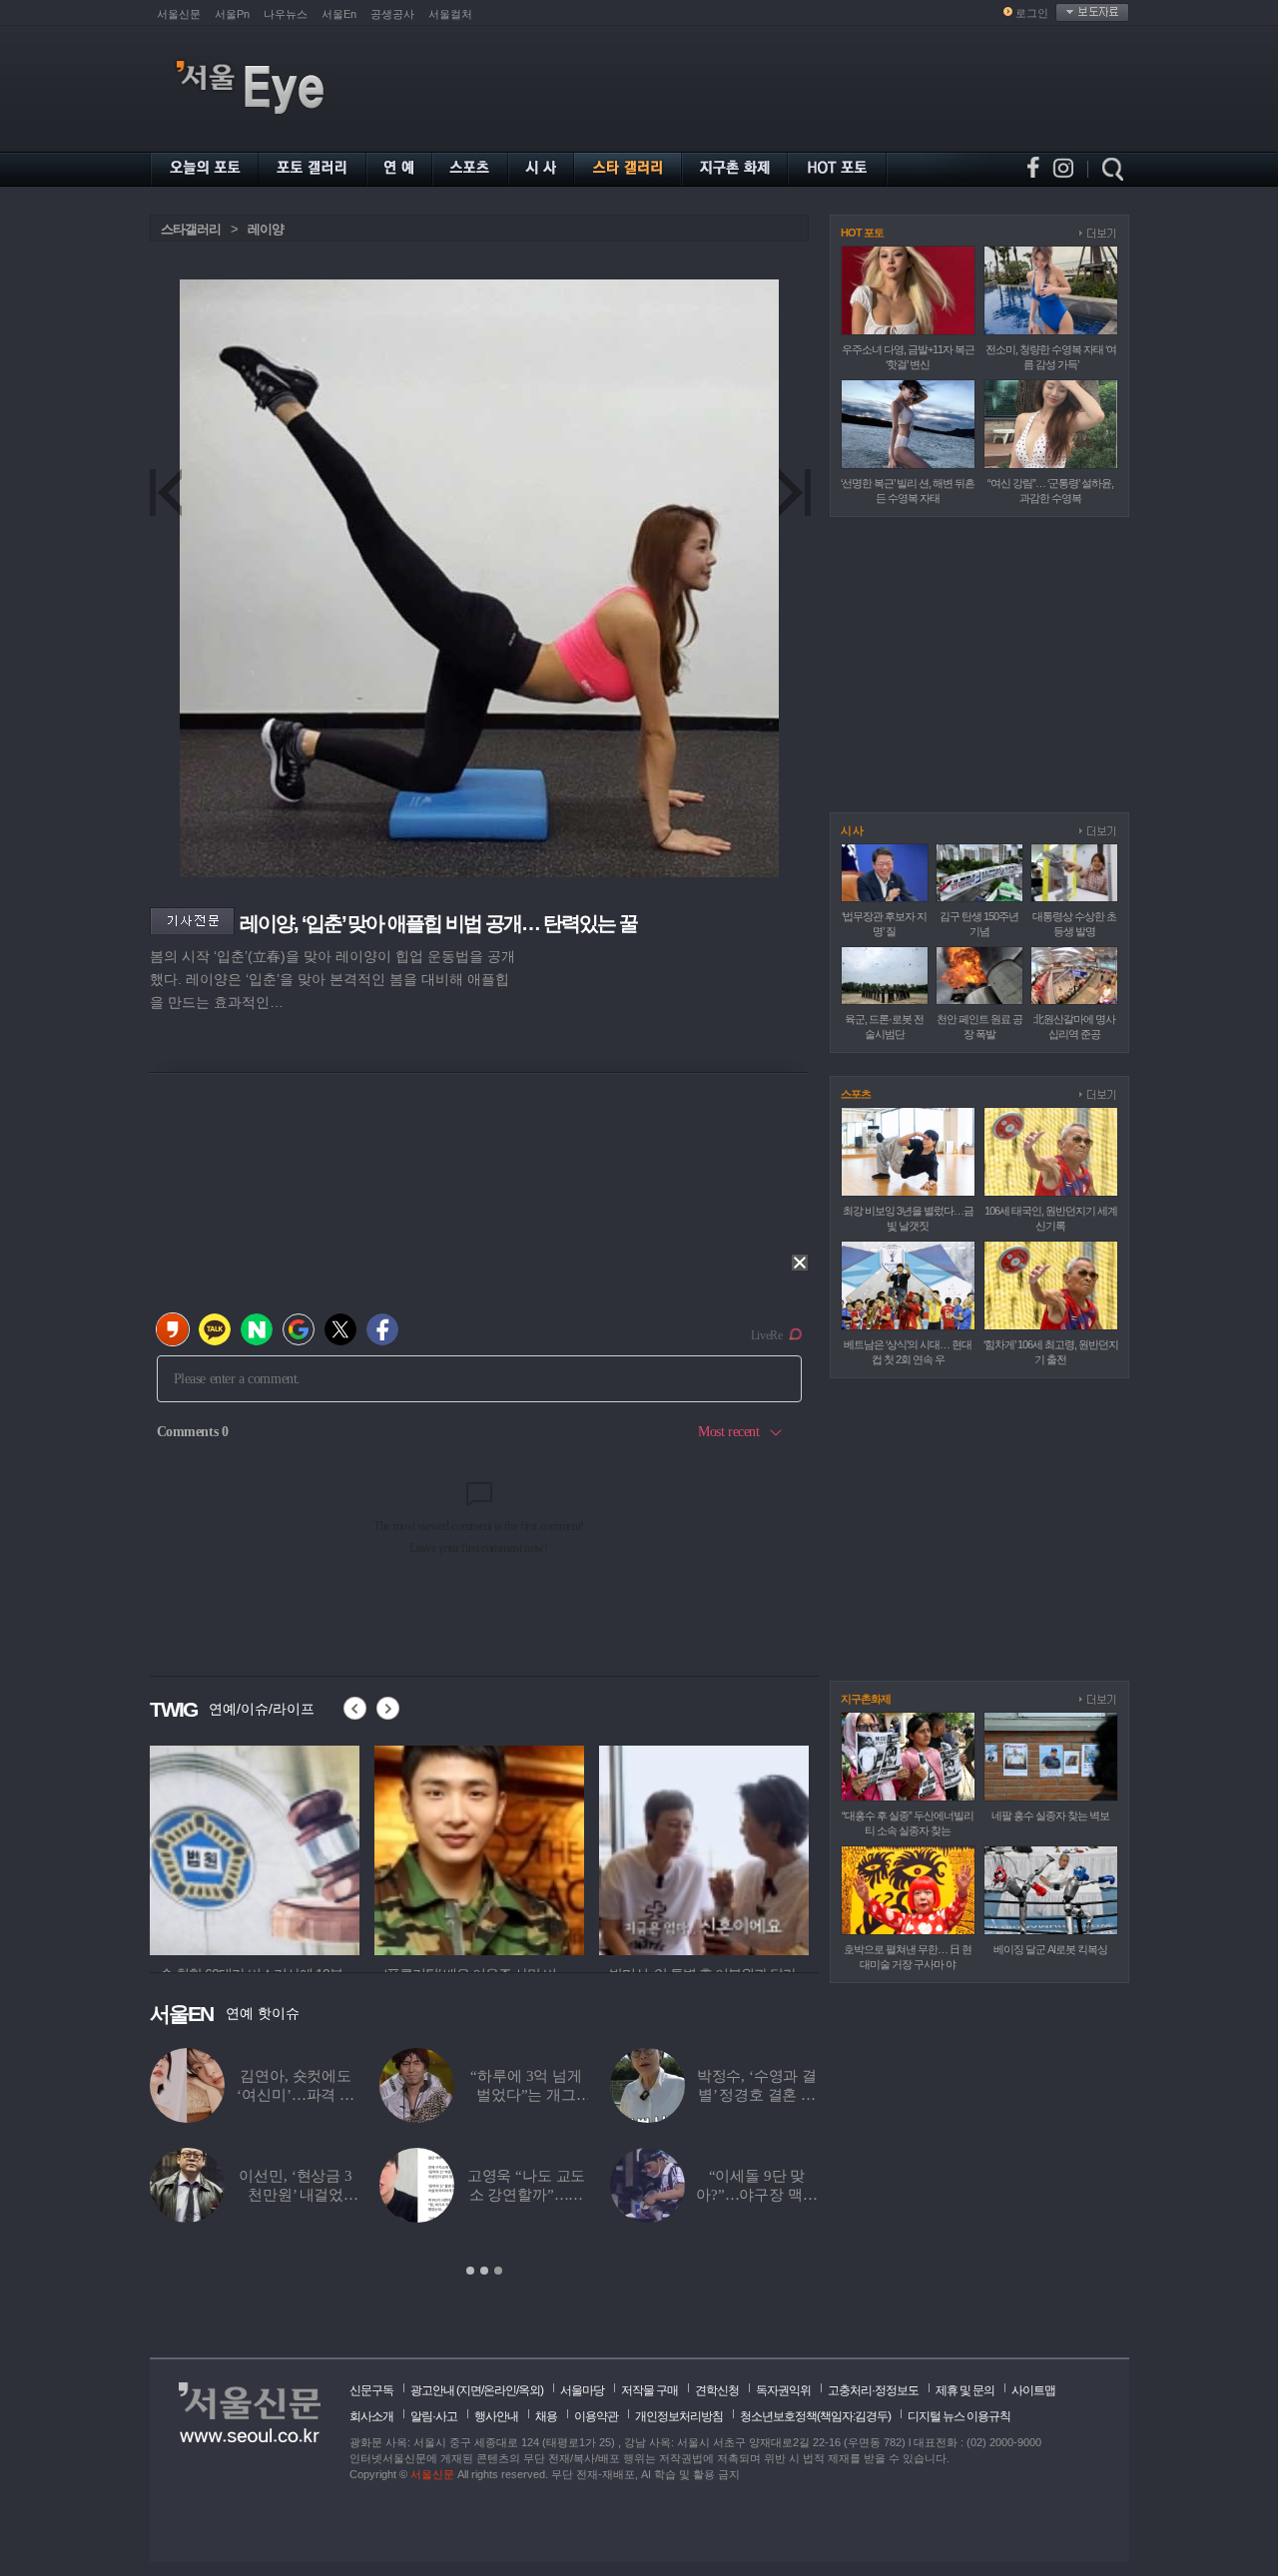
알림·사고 (434, 2416)
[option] (255, 1847)
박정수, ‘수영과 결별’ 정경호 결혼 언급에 (757, 2095)
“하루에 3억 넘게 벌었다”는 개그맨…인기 (526, 2095)
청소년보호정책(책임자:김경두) (815, 2416)
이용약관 (596, 2416)
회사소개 (371, 2416)
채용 (546, 2416)
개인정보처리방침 (679, 2416)
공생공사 (392, 14)
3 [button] (498, 2271)
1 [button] (470, 2271)
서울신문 (179, 14)
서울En (339, 14)
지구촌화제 (866, 1699)
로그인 (1032, 13)
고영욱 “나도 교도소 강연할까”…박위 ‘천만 (527, 2195)
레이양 (266, 229)
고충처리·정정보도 (873, 2390)
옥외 (529, 2390)
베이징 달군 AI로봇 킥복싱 (1050, 1949)
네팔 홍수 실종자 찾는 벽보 (1050, 1815)
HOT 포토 (862, 233)
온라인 (500, 2390)
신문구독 (371, 2390)
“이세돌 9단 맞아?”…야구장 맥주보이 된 (757, 2195)
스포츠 (856, 1094)
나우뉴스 (286, 14)
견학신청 (717, 2390)
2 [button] (484, 2271)
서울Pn (232, 14)
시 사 (852, 830)
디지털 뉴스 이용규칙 (959, 2416)
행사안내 (496, 2416)
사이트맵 (1033, 2390)
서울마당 (582, 2390)
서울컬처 (450, 14)
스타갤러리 (191, 229)
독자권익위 (783, 2390)
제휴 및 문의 (965, 2390)
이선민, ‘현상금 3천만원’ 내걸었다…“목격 (295, 2195)
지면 (470, 2390)
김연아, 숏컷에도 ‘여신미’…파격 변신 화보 (296, 2095)
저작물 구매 (649, 2390)
